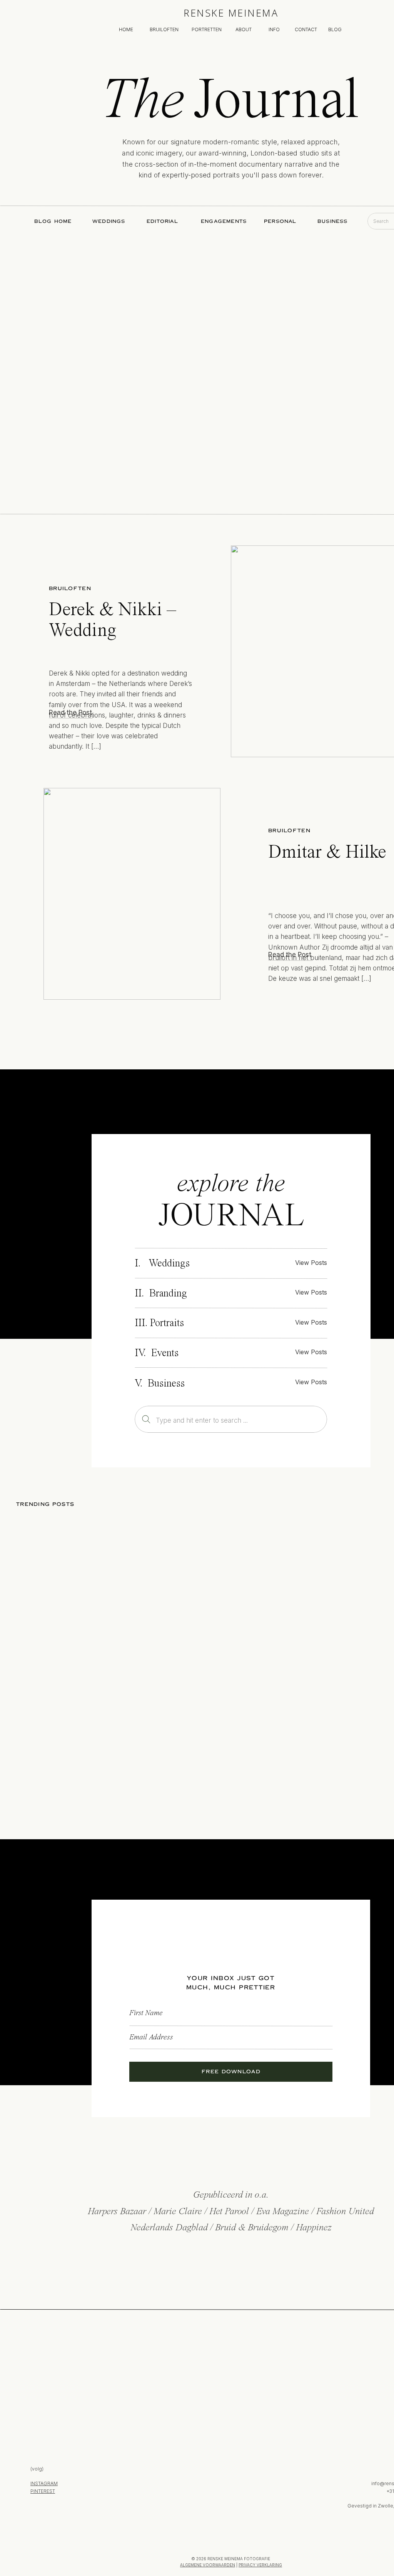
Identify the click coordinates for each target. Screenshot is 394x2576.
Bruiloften (70, 589)
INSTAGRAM (44, 2483)
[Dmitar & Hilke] (132, 894)
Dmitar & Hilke (327, 853)
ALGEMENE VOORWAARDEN (208, 2565)
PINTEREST (43, 2491)
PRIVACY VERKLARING (260, 2565)
